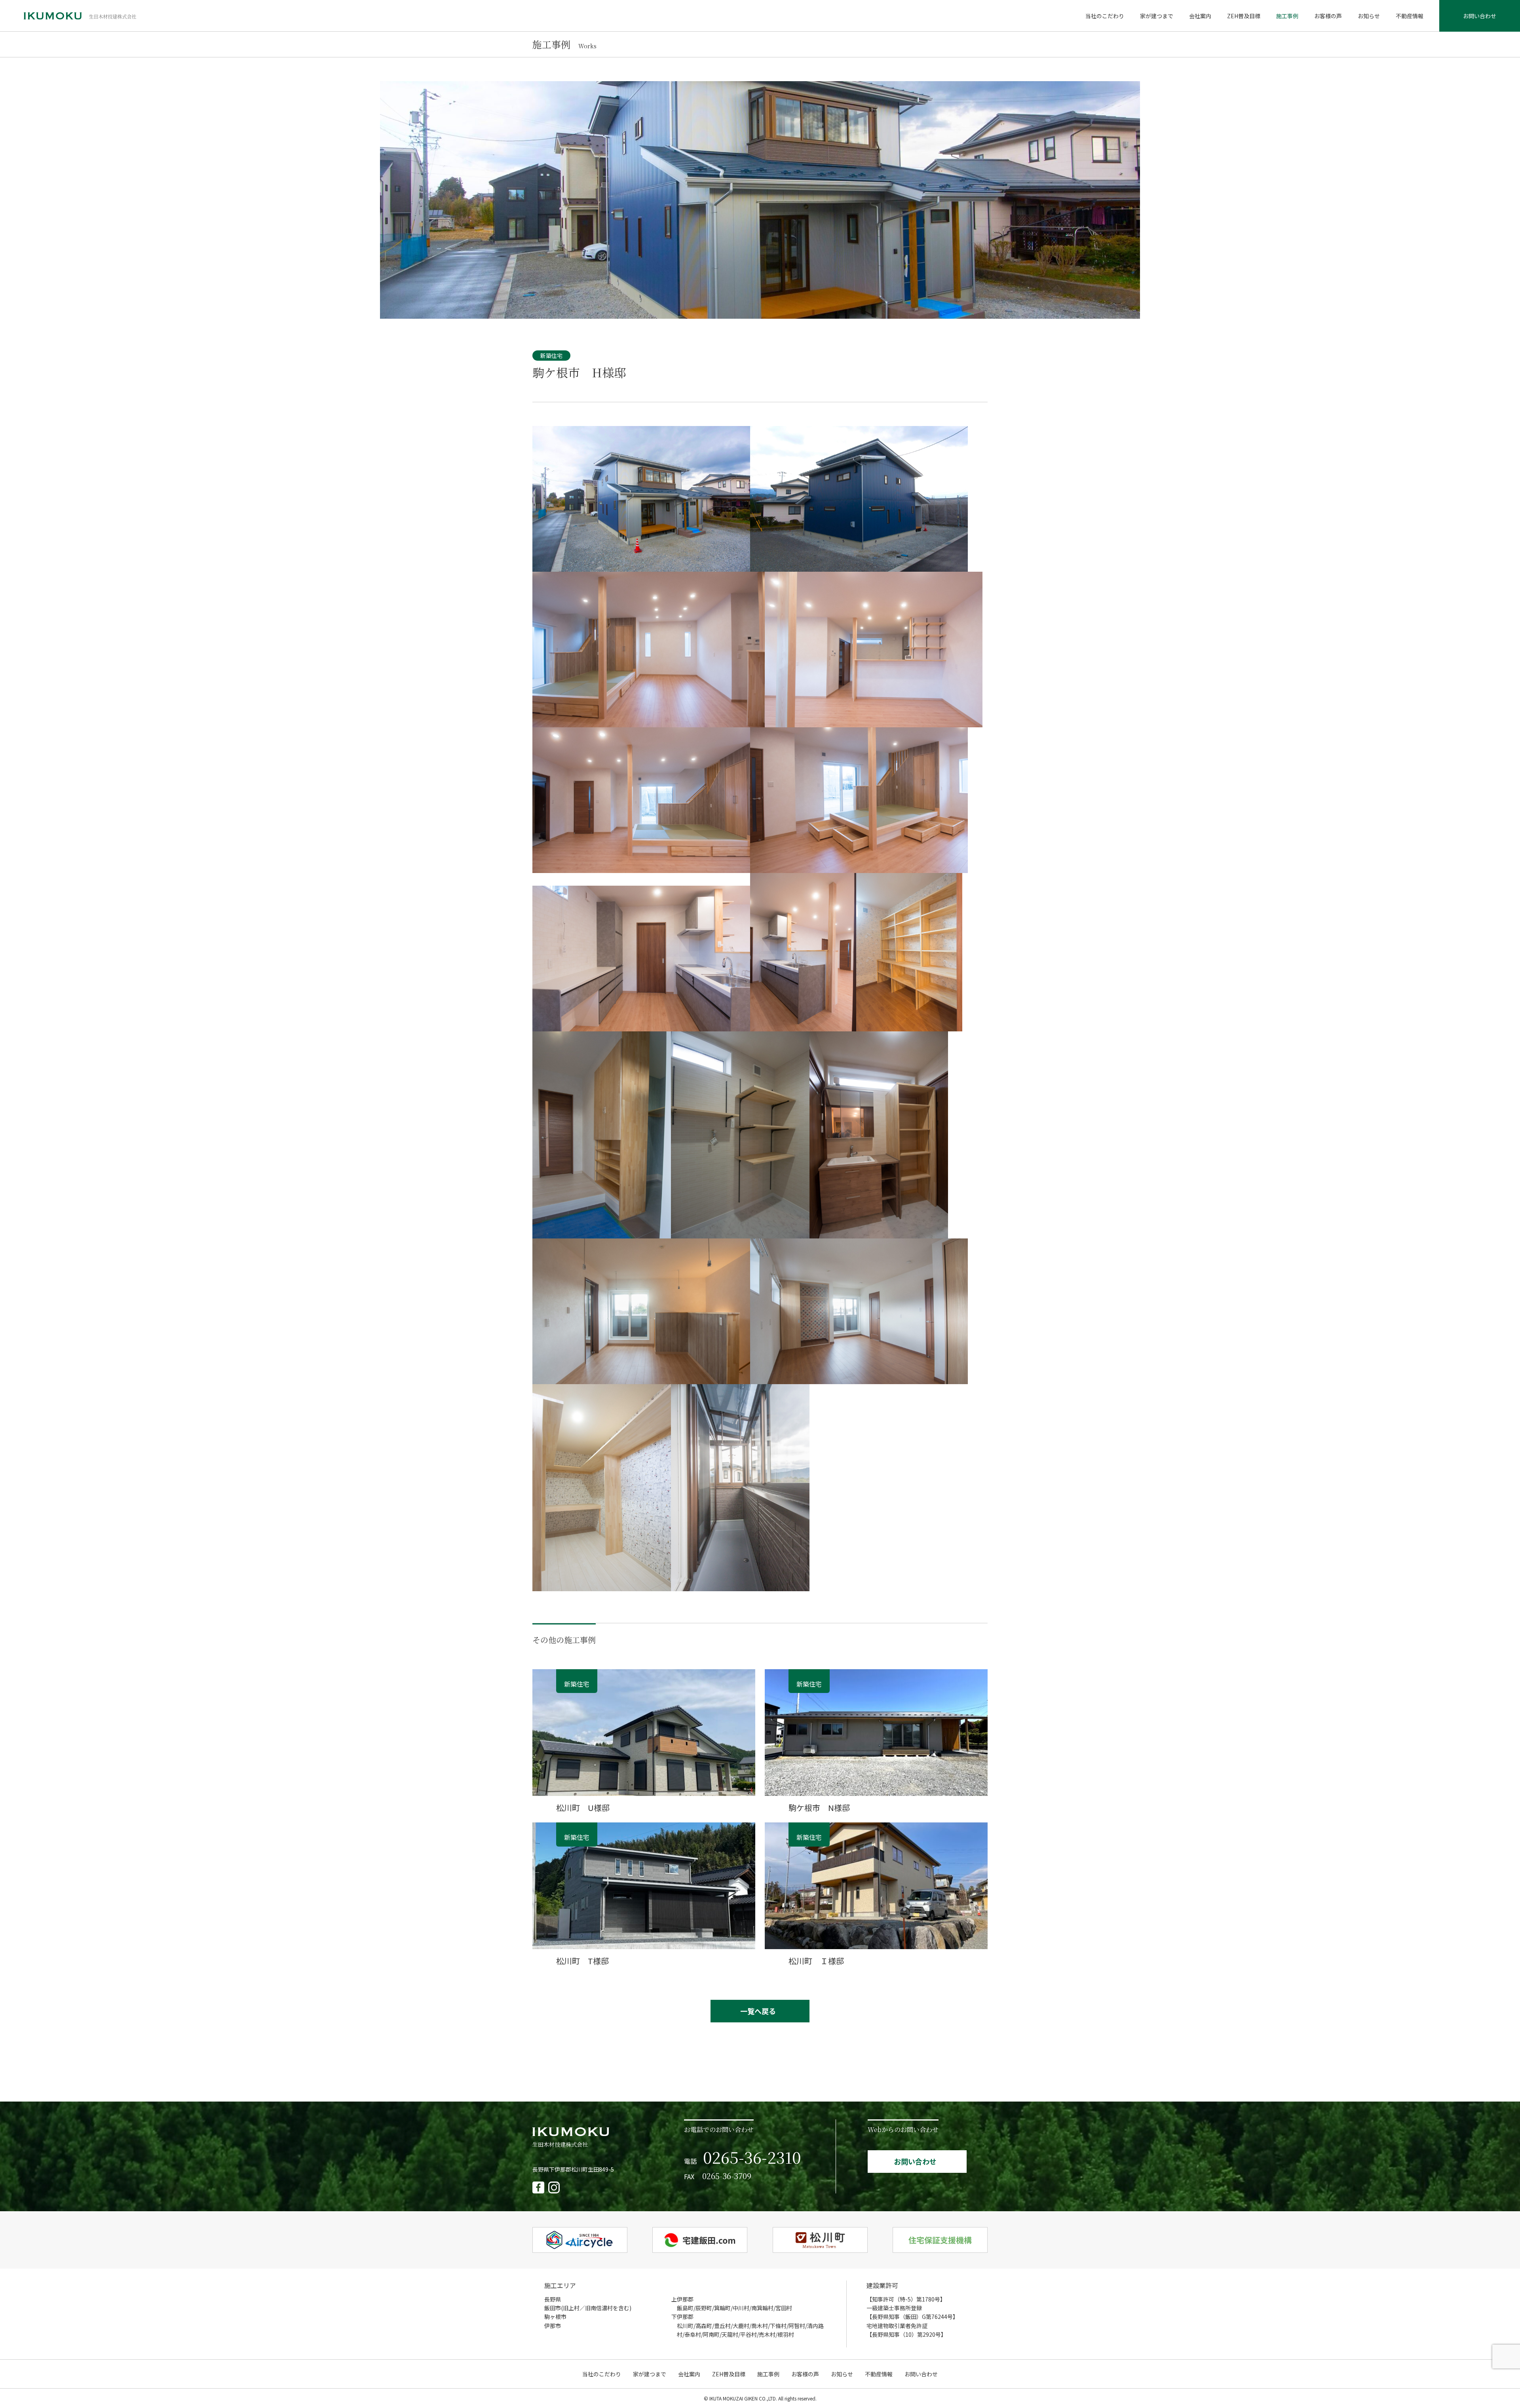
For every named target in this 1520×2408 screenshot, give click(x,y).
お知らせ (1369, 16)
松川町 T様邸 (582, 1961)
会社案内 (1200, 16)
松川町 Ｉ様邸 (816, 1961)
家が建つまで (1157, 16)
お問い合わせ (1480, 16)
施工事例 (1287, 16)
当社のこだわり (1105, 16)
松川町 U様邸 (583, 1808)
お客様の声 (1328, 16)
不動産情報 (1410, 16)
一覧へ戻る (758, 2011)
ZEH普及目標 (1244, 16)
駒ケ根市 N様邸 (819, 1808)
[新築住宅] (644, 1790)
